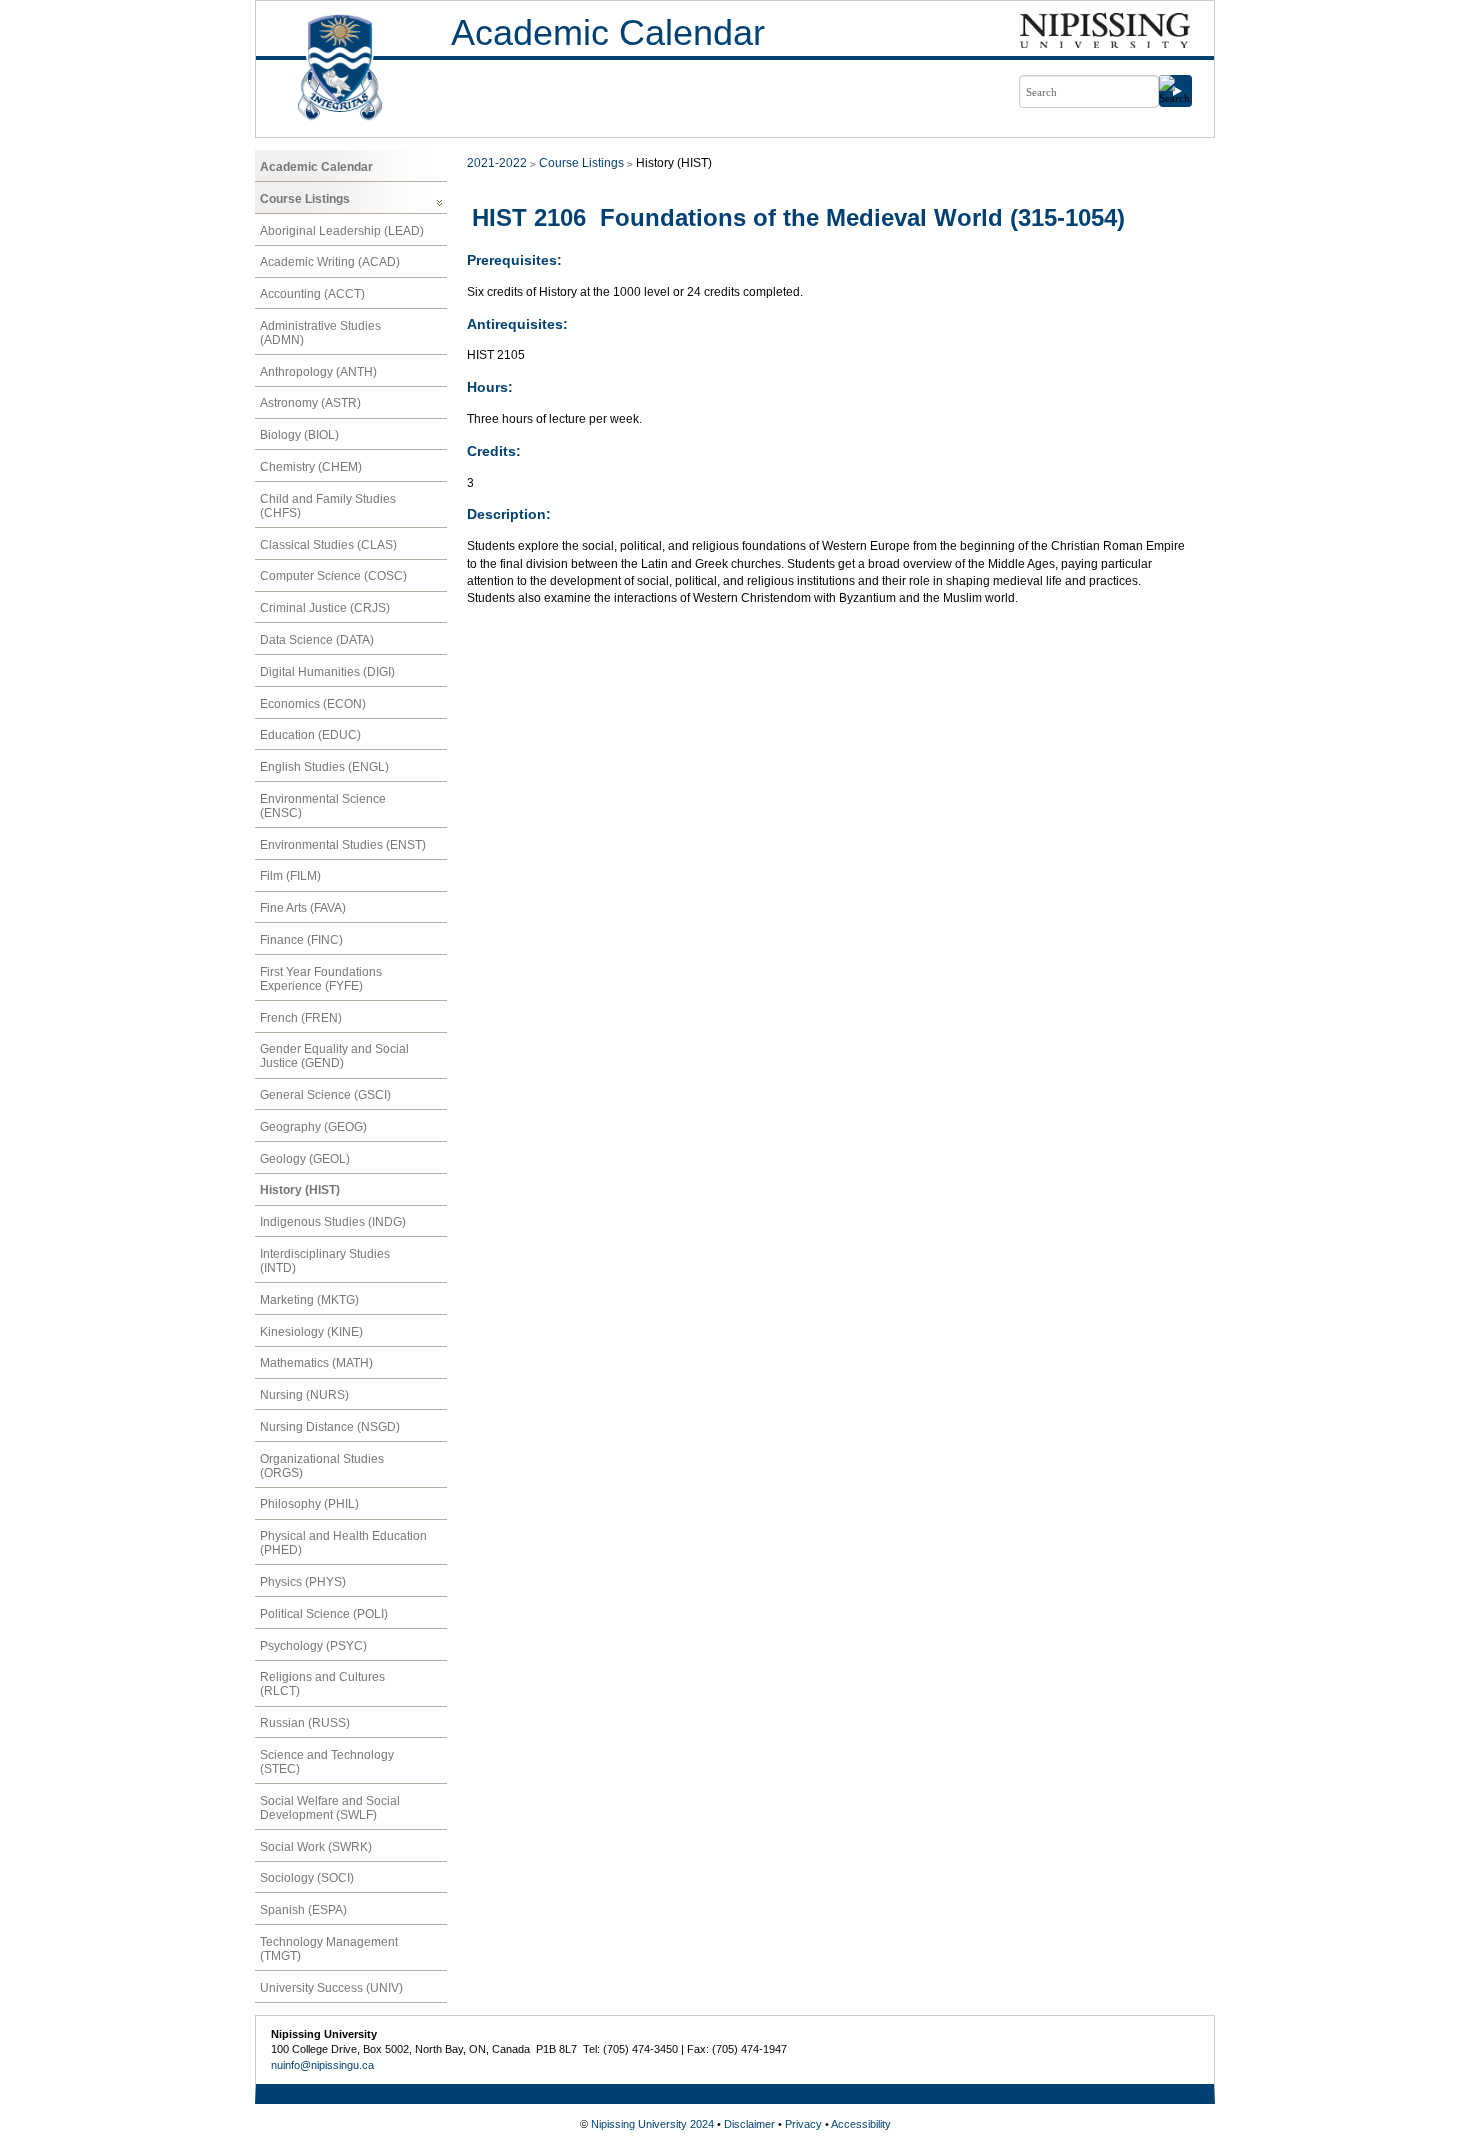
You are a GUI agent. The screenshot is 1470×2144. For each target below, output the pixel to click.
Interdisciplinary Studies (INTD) (325, 1261)
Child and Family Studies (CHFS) (328, 506)
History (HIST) (300, 1190)
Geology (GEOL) (305, 1159)
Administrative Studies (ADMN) (320, 333)
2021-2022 (497, 163)
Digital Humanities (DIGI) (327, 672)
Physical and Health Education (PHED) (343, 1543)
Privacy (803, 2124)
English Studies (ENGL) (324, 767)
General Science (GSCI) (325, 1095)
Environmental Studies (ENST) (343, 845)
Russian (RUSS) (305, 1723)
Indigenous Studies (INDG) (333, 1222)
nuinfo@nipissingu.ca (322, 2065)
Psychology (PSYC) (313, 1646)
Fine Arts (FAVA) (303, 908)
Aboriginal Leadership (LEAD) (342, 231)
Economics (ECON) (313, 704)
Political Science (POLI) (324, 1614)
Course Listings (305, 199)
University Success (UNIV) (331, 1988)
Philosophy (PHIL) (309, 1504)
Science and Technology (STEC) (327, 1762)
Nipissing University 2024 (652, 2124)
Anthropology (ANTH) (318, 372)
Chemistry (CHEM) (311, 467)
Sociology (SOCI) (307, 1878)
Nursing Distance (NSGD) (330, 1427)
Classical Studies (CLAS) (328, 545)
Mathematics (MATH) (316, 1363)
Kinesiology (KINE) (311, 1332)
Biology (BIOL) (299, 435)
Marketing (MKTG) (309, 1300)
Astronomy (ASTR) (310, 403)
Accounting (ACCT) (312, 294)
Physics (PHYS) (303, 1582)
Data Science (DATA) (317, 640)
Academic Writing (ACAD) (330, 262)
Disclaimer (749, 2124)
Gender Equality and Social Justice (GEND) (334, 1056)
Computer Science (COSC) (333, 576)
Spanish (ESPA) (303, 1910)
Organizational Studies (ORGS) (322, 1466)
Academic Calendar (608, 32)
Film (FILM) (290, 876)
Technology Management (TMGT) (329, 1949)
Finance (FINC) (301, 940)
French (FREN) (301, 1018)
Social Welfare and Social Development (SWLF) (330, 1808)
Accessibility (861, 2124)
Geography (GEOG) (313, 1127)
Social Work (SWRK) (316, 1847)
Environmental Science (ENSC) (323, 806)
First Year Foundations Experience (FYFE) (321, 979)
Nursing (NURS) (304, 1395)
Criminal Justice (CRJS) (325, 608)
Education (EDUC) (310, 735)
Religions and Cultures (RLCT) (322, 1684)
